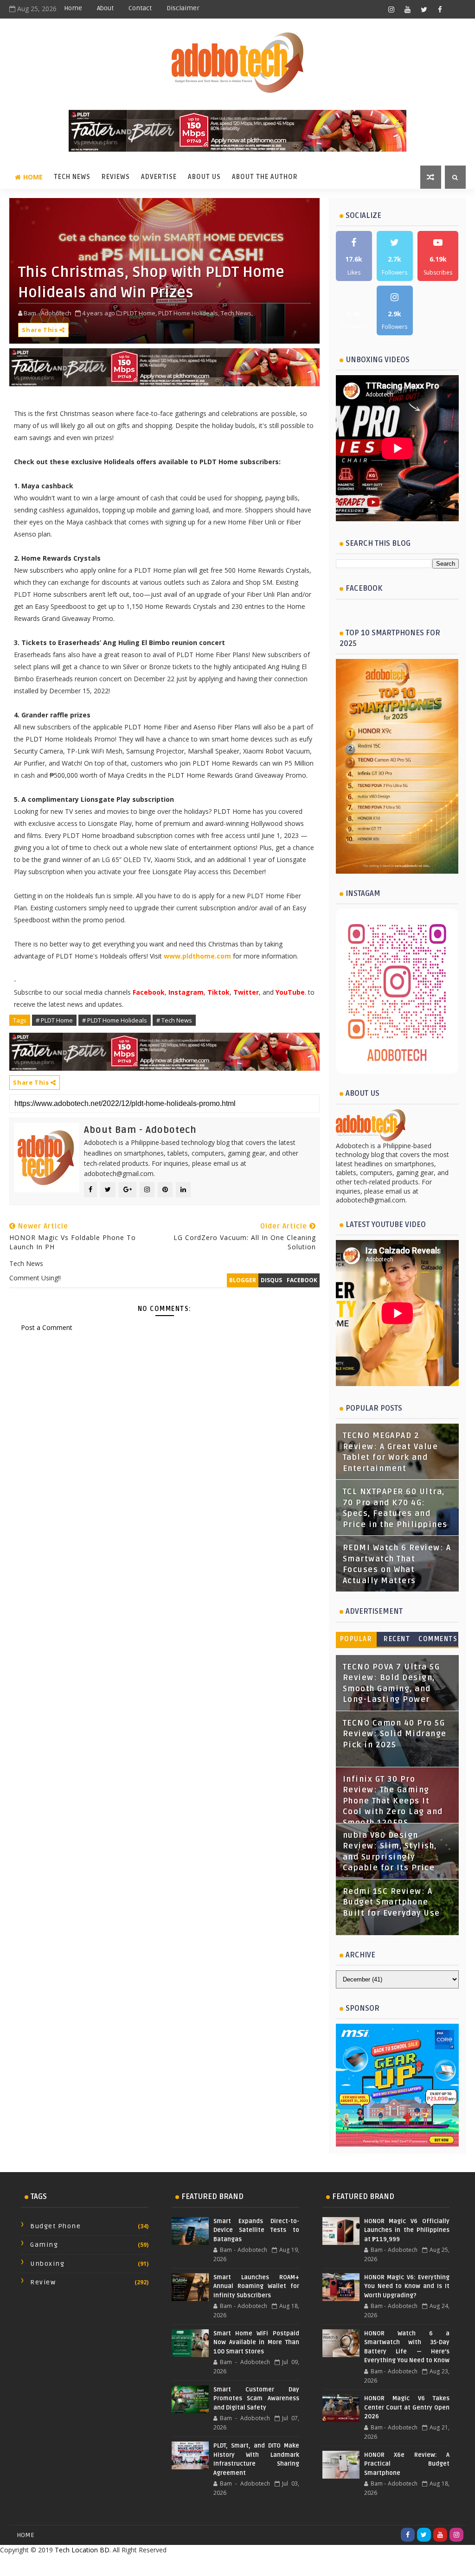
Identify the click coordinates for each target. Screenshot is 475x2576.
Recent (397, 1639)
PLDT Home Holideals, (189, 313)
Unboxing (47, 2264)
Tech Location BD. (83, 2550)
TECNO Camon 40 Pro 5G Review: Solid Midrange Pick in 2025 (395, 1734)
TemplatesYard (217, 2565)
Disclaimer (183, 8)
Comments (438, 1639)
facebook (302, 1280)
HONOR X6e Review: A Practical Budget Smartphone (407, 2464)
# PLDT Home (54, 1020)
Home (73, 8)
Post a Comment (47, 1327)
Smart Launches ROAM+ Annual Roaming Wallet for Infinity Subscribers (256, 2286)
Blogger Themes (311, 2565)
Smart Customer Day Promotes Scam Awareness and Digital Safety (256, 2399)
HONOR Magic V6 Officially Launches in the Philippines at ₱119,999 (407, 2230)
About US (204, 177)
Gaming (44, 2245)
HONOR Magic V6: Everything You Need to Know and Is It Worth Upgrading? (407, 2286)
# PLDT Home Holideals (115, 1020)
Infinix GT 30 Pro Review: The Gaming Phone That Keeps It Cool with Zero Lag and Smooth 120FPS (393, 1801)
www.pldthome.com (197, 956)
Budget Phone (55, 2226)
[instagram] (392, 9)
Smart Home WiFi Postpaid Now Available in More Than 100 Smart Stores (256, 2343)
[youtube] (408, 9)
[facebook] (440, 9)
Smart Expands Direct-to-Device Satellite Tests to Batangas (256, 2230)
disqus (271, 1280)
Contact (140, 8)
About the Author (265, 177)
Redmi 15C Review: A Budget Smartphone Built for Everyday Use (392, 1902)
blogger (243, 1280)
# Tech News (174, 1020)
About (105, 8)
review (43, 2282)
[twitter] (424, 9)
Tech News (72, 177)
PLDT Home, (140, 313)
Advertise (159, 177)
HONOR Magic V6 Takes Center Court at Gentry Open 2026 (407, 2407)
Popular (356, 1639)
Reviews (116, 177)
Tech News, (237, 313)
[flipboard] (456, 9)
